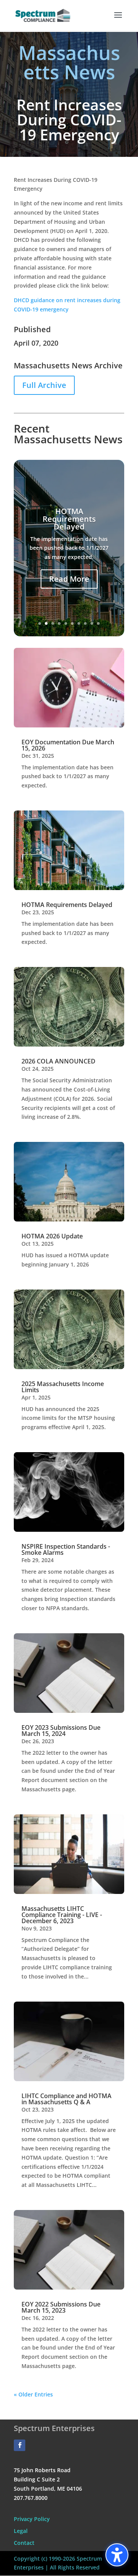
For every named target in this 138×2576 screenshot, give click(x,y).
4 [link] (59, 623)
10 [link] (98, 623)
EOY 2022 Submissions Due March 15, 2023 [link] (61, 2307)
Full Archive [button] (44, 385)
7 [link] (79, 623)
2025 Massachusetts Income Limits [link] (63, 1387)
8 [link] (85, 623)
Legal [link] (21, 2531)
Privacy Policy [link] (32, 2519)
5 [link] (66, 623)
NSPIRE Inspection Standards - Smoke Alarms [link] (66, 1549)
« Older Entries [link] (33, 2394)
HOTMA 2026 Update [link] (52, 1236)
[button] (118, 20)
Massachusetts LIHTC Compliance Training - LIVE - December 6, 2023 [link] (62, 1915)
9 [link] (92, 623)
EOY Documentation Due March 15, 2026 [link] (68, 745)
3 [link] (53, 623)
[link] (43, 15)
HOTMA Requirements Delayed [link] (69, 519)
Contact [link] (24, 2543)
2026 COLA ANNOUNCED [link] (58, 1061)
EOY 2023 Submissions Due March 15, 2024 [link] (61, 1731)
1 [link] (40, 623)
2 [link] (46, 623)
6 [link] (72, 623)
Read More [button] (69, 579)
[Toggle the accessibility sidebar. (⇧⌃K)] (117, 2555)
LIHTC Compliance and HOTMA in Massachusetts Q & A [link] (67, 2099)
